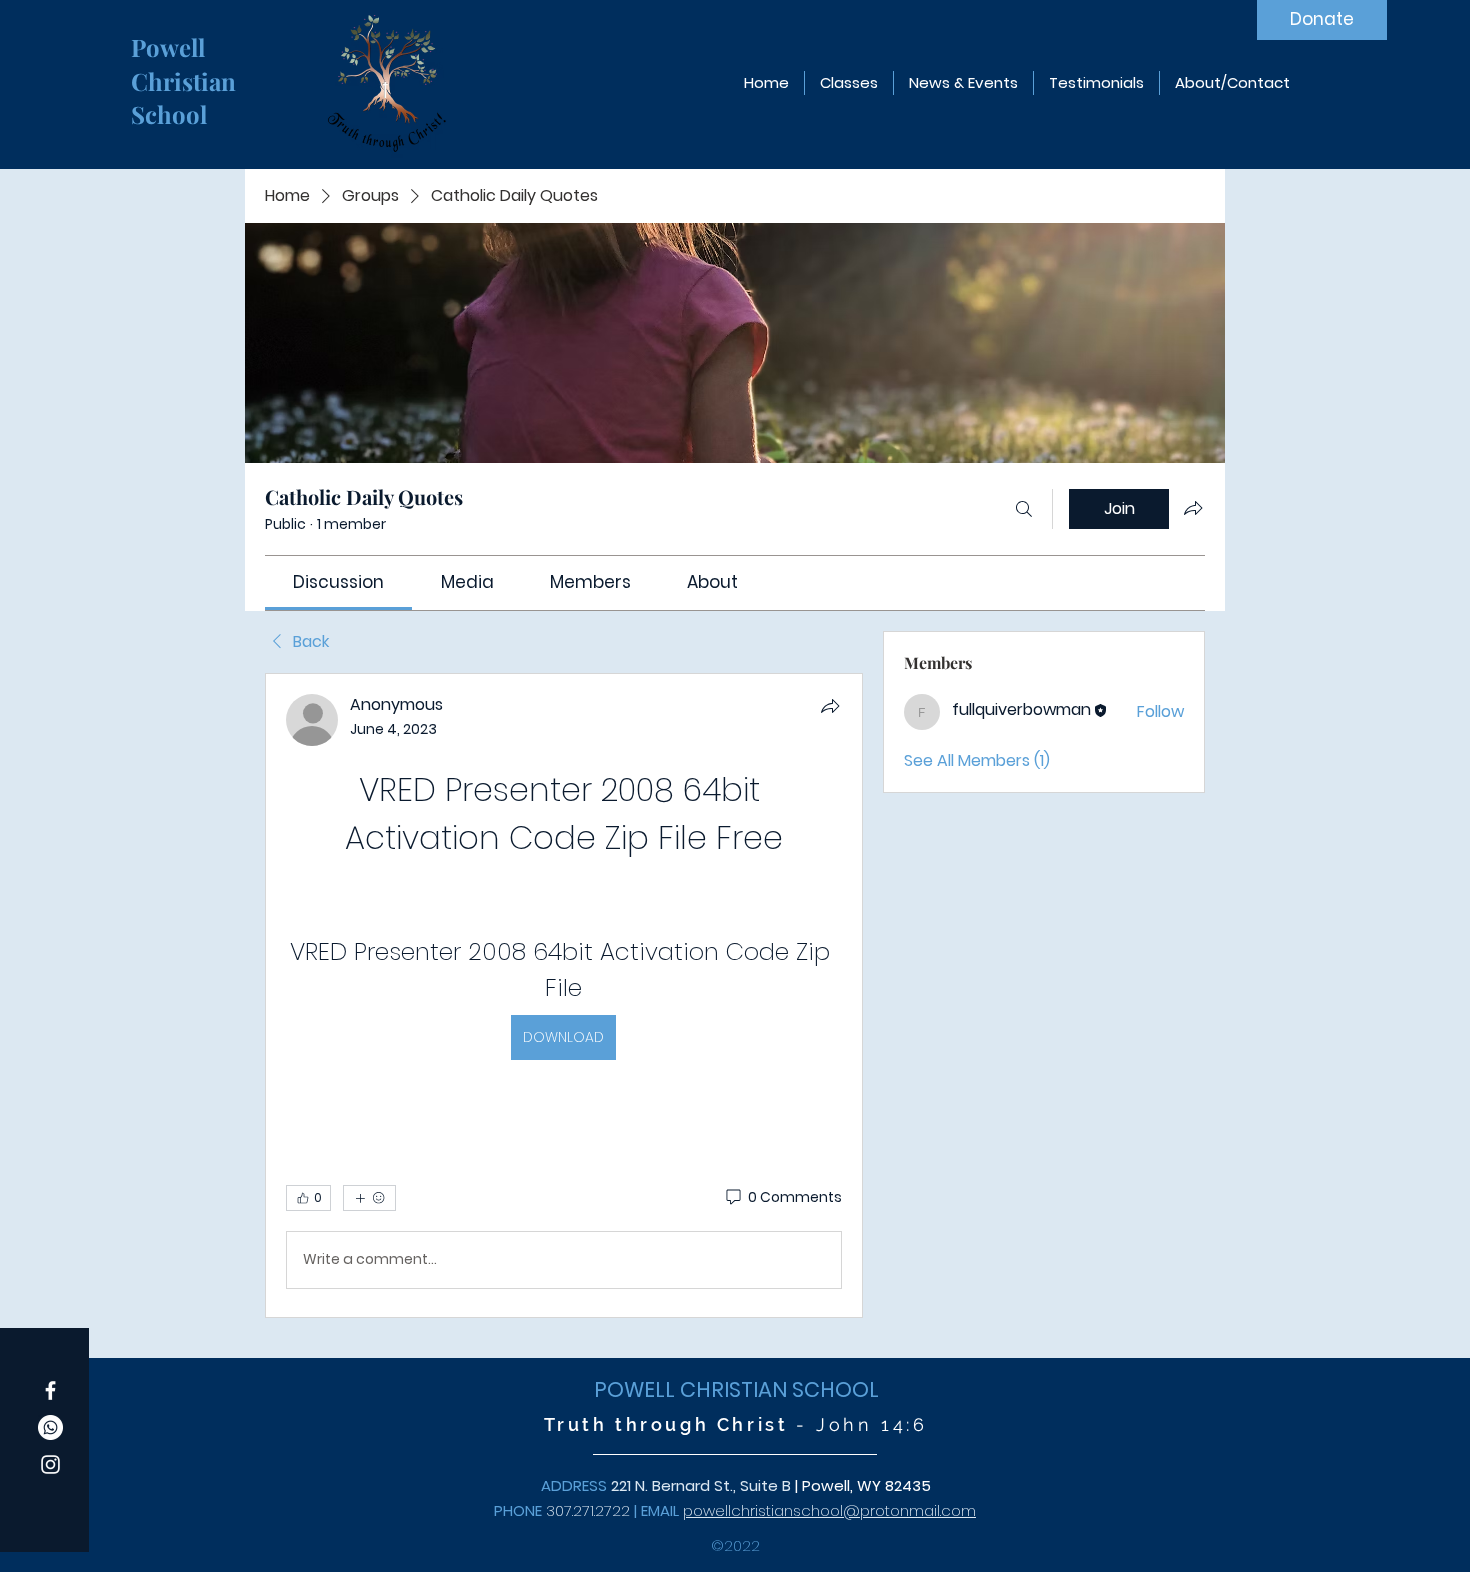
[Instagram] (50, 1464)
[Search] (1024, 509)
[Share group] (1193, 508)
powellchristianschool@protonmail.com (829, 1510)
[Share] (830, 706)
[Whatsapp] (50, 1427)
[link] (338, 582)
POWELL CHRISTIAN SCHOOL (736, 1389)
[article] (564, 995)
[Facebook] (50, 1390)
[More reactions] (369, 1198)
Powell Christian (186, 64)
